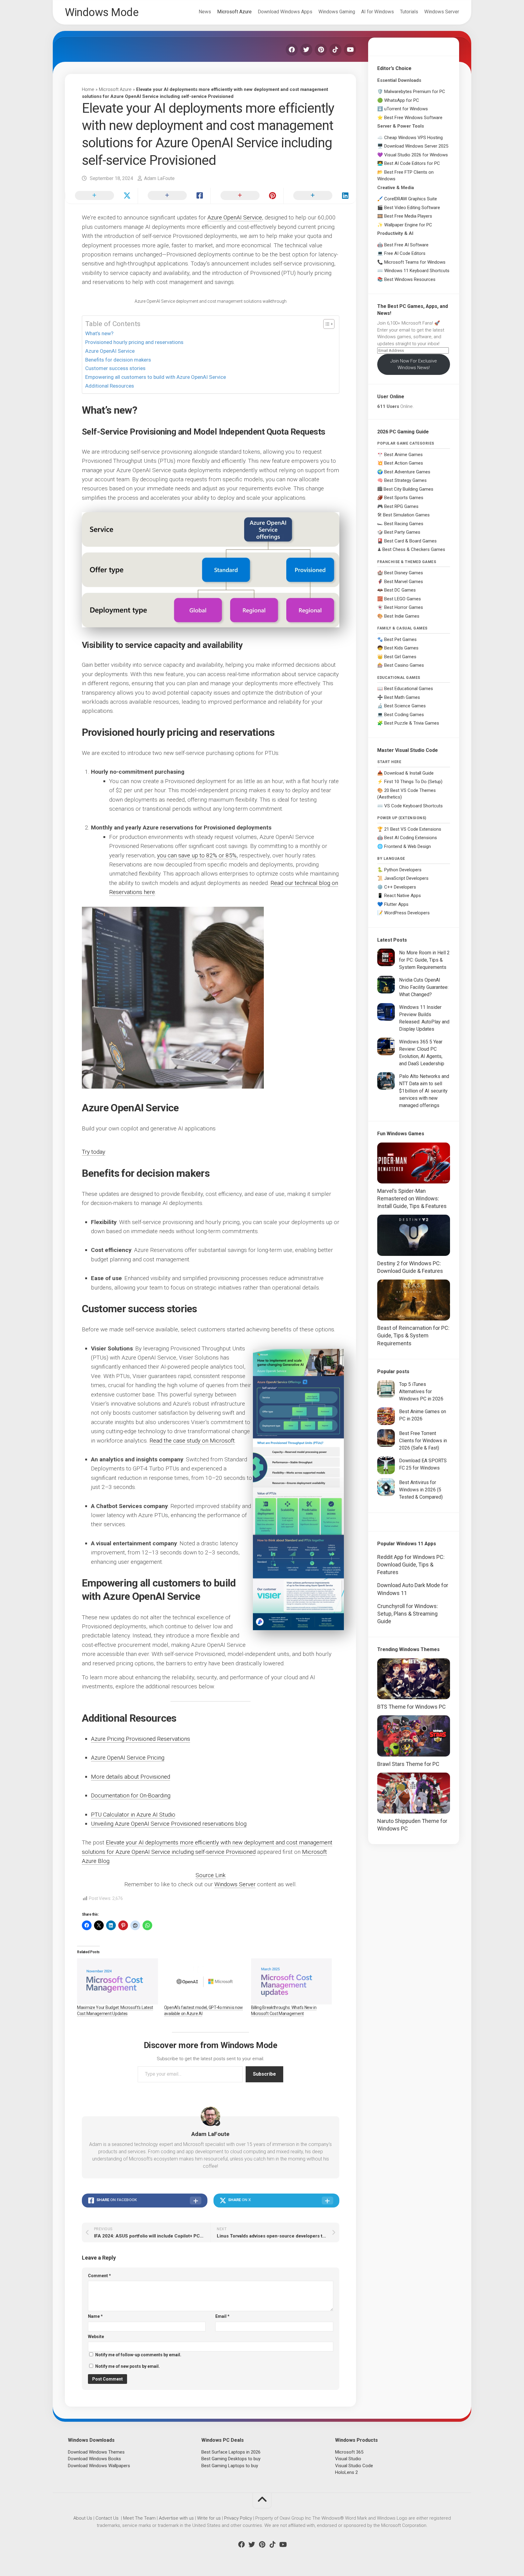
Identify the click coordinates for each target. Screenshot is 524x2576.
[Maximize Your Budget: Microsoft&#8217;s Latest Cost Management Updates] (118, 1981)
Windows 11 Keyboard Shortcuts (417, 271)
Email (222, 2316)
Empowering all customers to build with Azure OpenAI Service (156, 377)
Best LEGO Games (403, 599)
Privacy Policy (238, 2518)
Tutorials (409, 12)
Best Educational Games (409, 689)
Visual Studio (348, 2459)
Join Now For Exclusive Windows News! (414, 364)
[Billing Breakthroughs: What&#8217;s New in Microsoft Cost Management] (292, 1981)
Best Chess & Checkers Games (414, 549)
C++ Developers (400, 887)
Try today (94, 1152)
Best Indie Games (402, 616)
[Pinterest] (321, 50)
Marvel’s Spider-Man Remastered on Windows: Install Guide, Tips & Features (412, 1198)
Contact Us (107, 2518)
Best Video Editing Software (412, 208)
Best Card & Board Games (410, 541)
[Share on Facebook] (174, 196)
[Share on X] (101, 196)
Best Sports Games (404, 498)
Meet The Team (139, 2518)
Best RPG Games (401, 506)
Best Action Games (404, 463)
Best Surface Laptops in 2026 (231, 2452)
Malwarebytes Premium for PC (415, 92)
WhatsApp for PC (402, 100)
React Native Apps (403, 896)
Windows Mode (102, 12)
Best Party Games (402, 532)
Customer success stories (116, 368)
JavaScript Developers (406, 878)
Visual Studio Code (354, 2466)
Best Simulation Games (406, 515)
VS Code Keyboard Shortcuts (413, 806)
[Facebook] (292, 50)
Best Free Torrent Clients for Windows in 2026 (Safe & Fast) (423, 1441)
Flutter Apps (396, 904)
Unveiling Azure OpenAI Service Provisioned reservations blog (169, 1824)
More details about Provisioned (131, 1777)
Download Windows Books (94, 2459)
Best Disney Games (404, 573)
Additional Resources (110, 386)
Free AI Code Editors (405, 253)
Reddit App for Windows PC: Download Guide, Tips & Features (411, 1565)
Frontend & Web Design (408, 846)
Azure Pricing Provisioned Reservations (141, 1739)
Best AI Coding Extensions (411, 838)
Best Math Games (402, 697)
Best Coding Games (404, 715)
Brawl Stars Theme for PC (408, 1764)
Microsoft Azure (234, 12)
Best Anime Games (403, 455)
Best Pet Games (400, 639)
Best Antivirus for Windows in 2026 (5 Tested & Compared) (421, 1490)
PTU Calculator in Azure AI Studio (133, 1815)
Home (88, 89)
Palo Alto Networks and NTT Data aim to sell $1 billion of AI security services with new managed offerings (424, 1091)
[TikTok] (335, 50)
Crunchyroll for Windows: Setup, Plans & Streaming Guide (408, 1614)
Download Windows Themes (96, 2452)
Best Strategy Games (405, 480)
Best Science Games (405, 706)
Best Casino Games (404, 665)
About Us (83, 2518)
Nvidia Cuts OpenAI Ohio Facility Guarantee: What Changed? (424, 987)
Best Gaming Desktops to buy (231, 2459)
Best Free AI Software (406, 245)
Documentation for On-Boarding (131, 1795)
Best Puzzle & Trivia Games (412, 723)
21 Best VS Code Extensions (413, 829)
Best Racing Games (404, 524)
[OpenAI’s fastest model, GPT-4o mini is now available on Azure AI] (205, 1981)
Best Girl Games (400, 657)
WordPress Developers (407, 913)
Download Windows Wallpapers (99, 2466)
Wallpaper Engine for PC (408, 225)
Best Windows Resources (410, 279)
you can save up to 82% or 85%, (197, 855)
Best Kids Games (401, 648)
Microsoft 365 (349, 2452)
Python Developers (403, 870)
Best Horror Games (404, 607)
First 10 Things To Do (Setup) (413, 782)
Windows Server (442, 12)
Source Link (211, 1875)
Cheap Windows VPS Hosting (413, 138)
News (205, 12)
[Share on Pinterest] (247, 196)
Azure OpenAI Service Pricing (128, 1758)
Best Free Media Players (408, 216)
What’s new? (100, 333)
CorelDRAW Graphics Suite (411, 199)
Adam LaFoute (159, 178)
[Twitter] (306, 50)
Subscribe (264, 2074)
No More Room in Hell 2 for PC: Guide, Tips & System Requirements (424, 960)
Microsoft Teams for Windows (415, 262)
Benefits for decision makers (119, 360)
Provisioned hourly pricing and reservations (135, 342)
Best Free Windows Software (413, 118)
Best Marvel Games (404, 582)
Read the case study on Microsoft (192, 1441)
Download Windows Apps (285, 12)
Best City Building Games (408, 489)
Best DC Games (400, 590)
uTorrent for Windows (406, 109)
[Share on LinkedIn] (320, 196)
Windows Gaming (337, 12)
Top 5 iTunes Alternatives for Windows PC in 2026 (421, 1391)
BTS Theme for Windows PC (411, 1707)
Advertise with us (176, 2518)
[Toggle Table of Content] (326, 324)
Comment (99, 2276)
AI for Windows (378, 12)
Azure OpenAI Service (235, 217)
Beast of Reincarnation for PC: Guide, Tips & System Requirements (413, 1335)
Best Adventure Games (407, 472)
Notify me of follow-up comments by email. (138, 2355)
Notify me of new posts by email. (128, 2366)
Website (96, 2337)
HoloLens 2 (346, 2472)
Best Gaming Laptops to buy (230, 2466)
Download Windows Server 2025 (416, 146)
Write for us (209, 2518)
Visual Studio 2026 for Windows (416, 155)
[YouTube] (350, 50)
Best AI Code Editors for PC (412, 163)
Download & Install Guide (409, 773)
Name (95, 2316)
